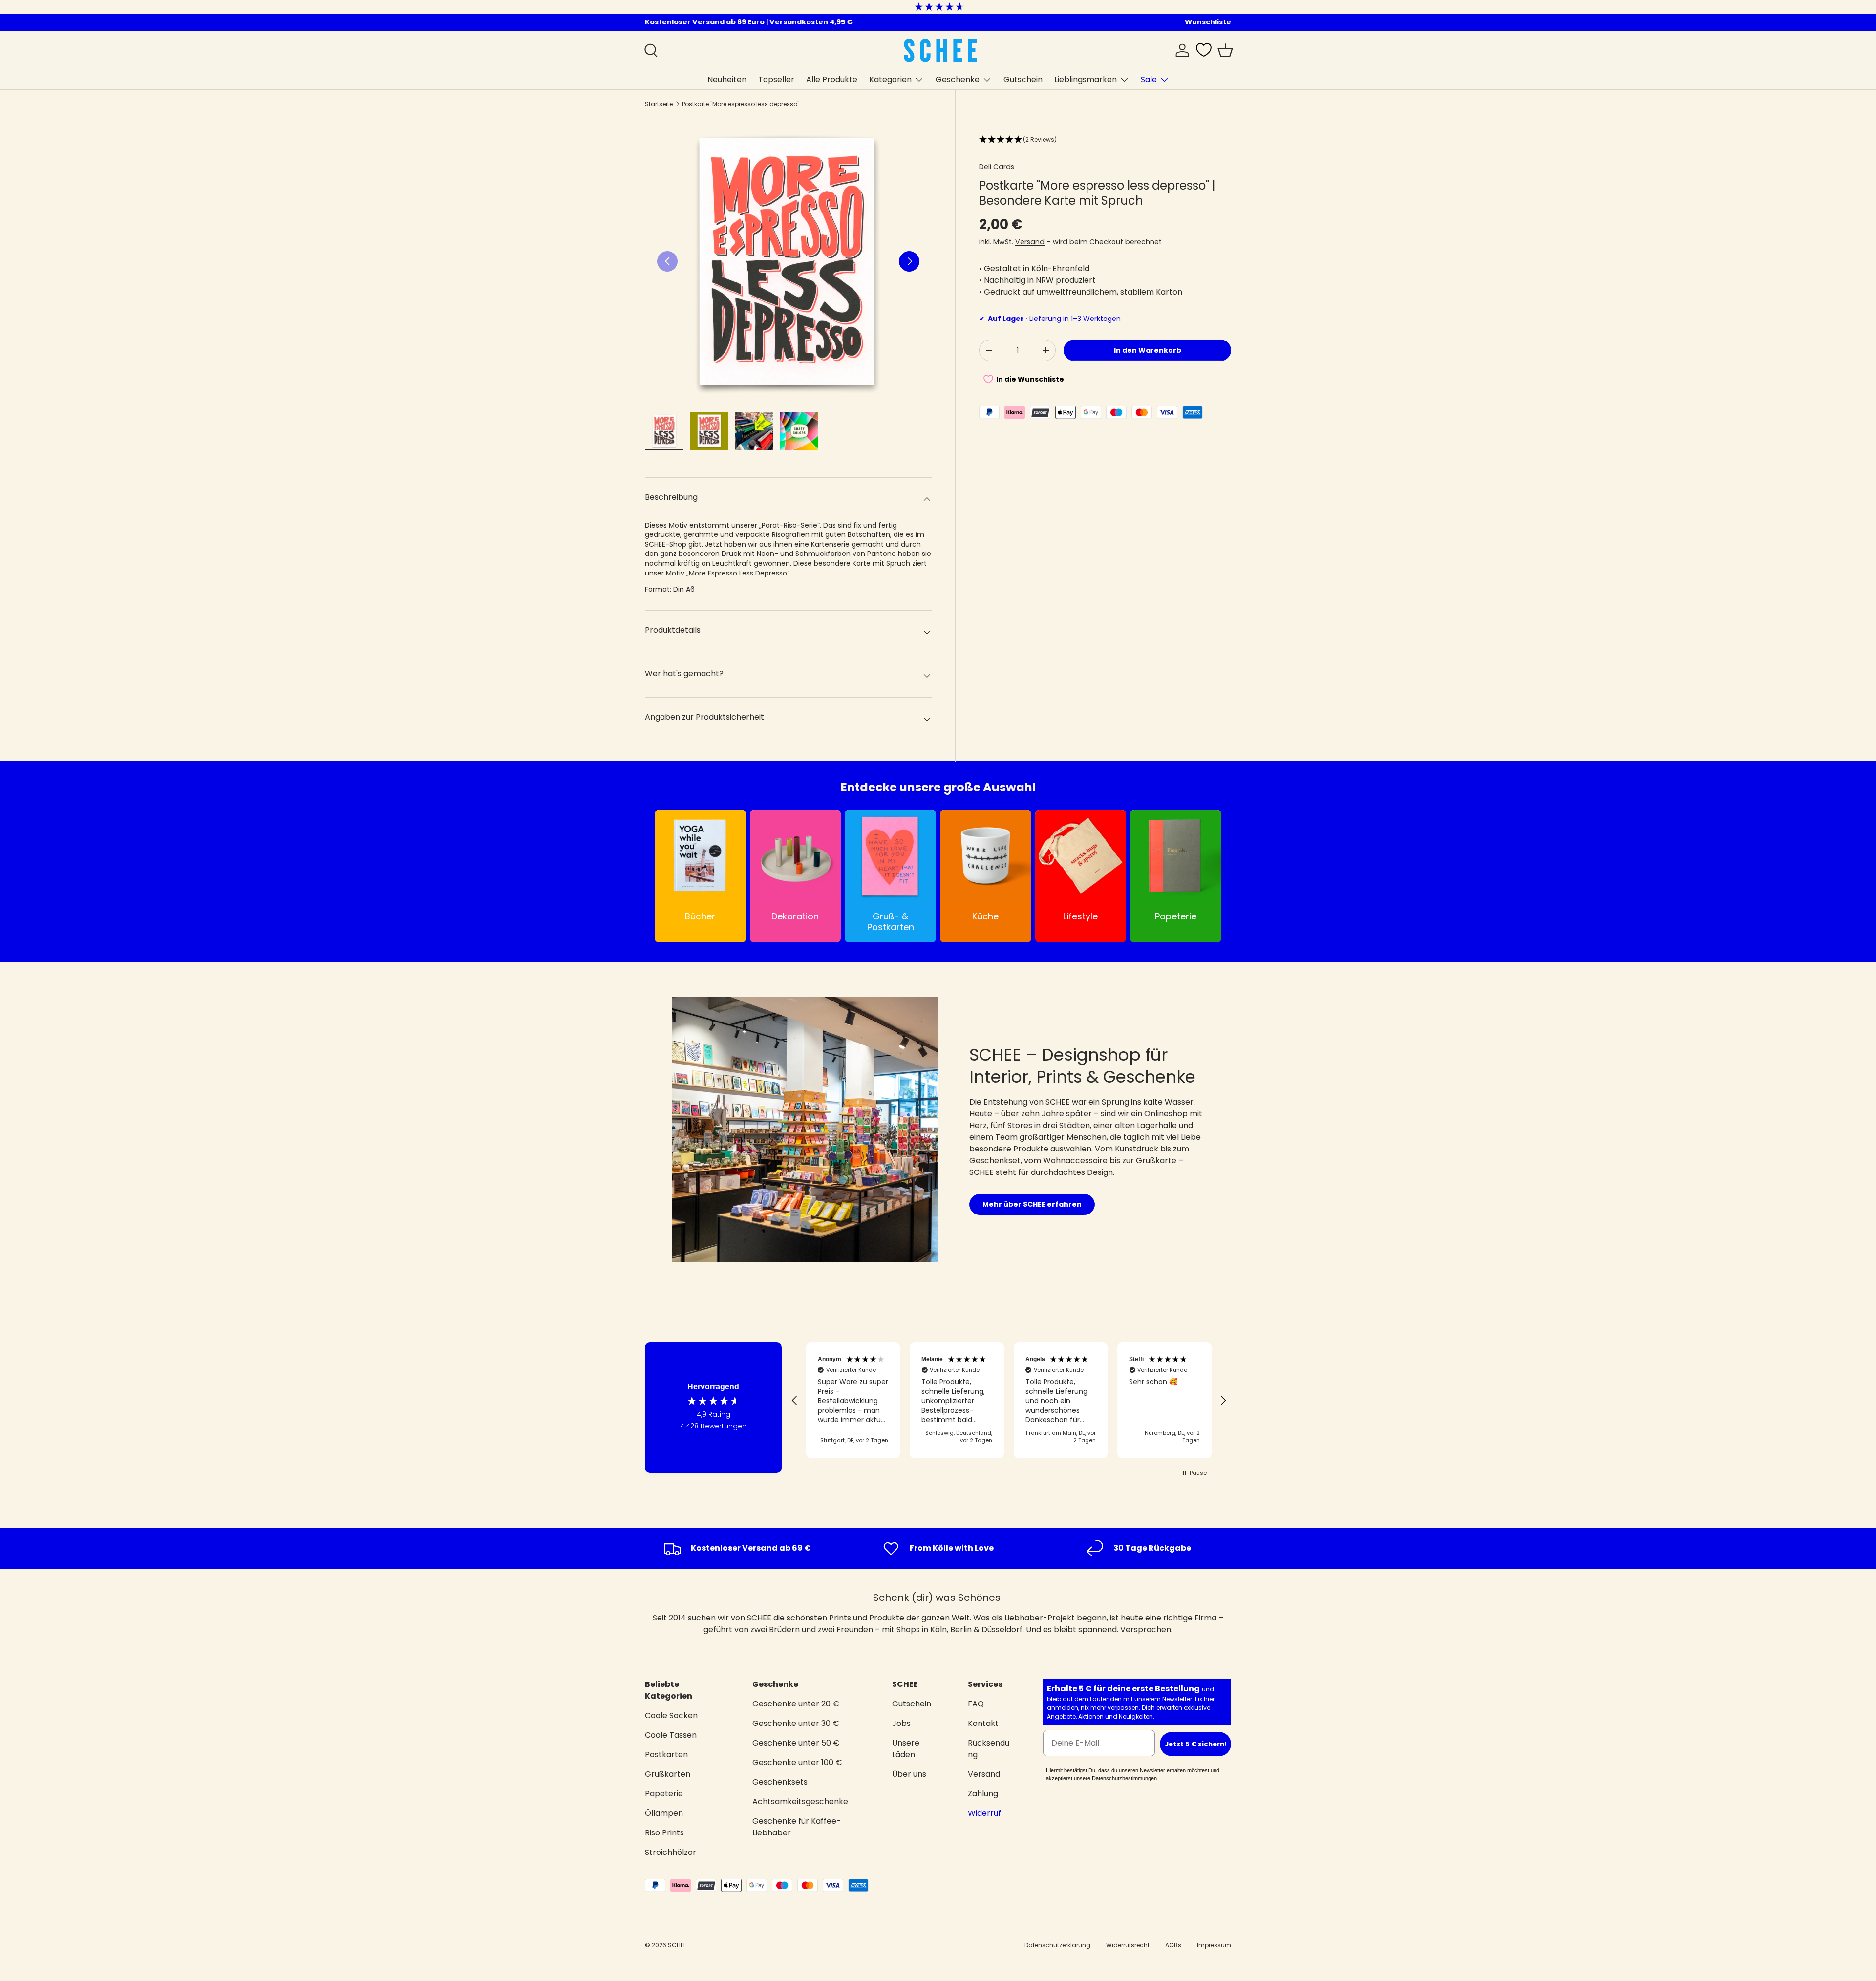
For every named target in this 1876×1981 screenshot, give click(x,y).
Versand (1030, 242)
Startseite (659, 104)
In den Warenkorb (1148, 350)
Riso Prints (664, 1833)
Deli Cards (997, 167)
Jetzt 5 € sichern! (1195, 1744)
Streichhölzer (671, 1852)
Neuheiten (727, 79)
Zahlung (983, 1794)
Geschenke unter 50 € (796, 1743)
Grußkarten (668, 1774)
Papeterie (664, 1794)
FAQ (976, 1704)
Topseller (776, 79)
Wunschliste (1208, 22)
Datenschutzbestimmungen (1124, 1778)
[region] (1009, 1401)
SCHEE (677, 1945)
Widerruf (984, 1813)
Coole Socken (671, 1715)
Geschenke (958, 79)
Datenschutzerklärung (1057, 1945)
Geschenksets (780, 1782)
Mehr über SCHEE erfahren (1032, 1204)
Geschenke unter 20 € (796, 1704)
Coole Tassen (671, 1735)
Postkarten (666, 1755)
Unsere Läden (906, 1749)
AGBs (1173, 1945)
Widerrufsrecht (1128, 1945)
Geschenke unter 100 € (797, 1762)
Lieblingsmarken (1086, 79)
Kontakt (983, 1723)
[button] (1225, 50)
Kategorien (890, 79)
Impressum (1214, 1945)
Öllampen (664, 1813)
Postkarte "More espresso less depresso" (741, 104)
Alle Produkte (832, 79)
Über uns (909, 1774)
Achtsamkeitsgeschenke (800, 1801)
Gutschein (1023, 79)
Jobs (901, 1723)
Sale (1149, 79)
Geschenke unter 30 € (796, 1723)
